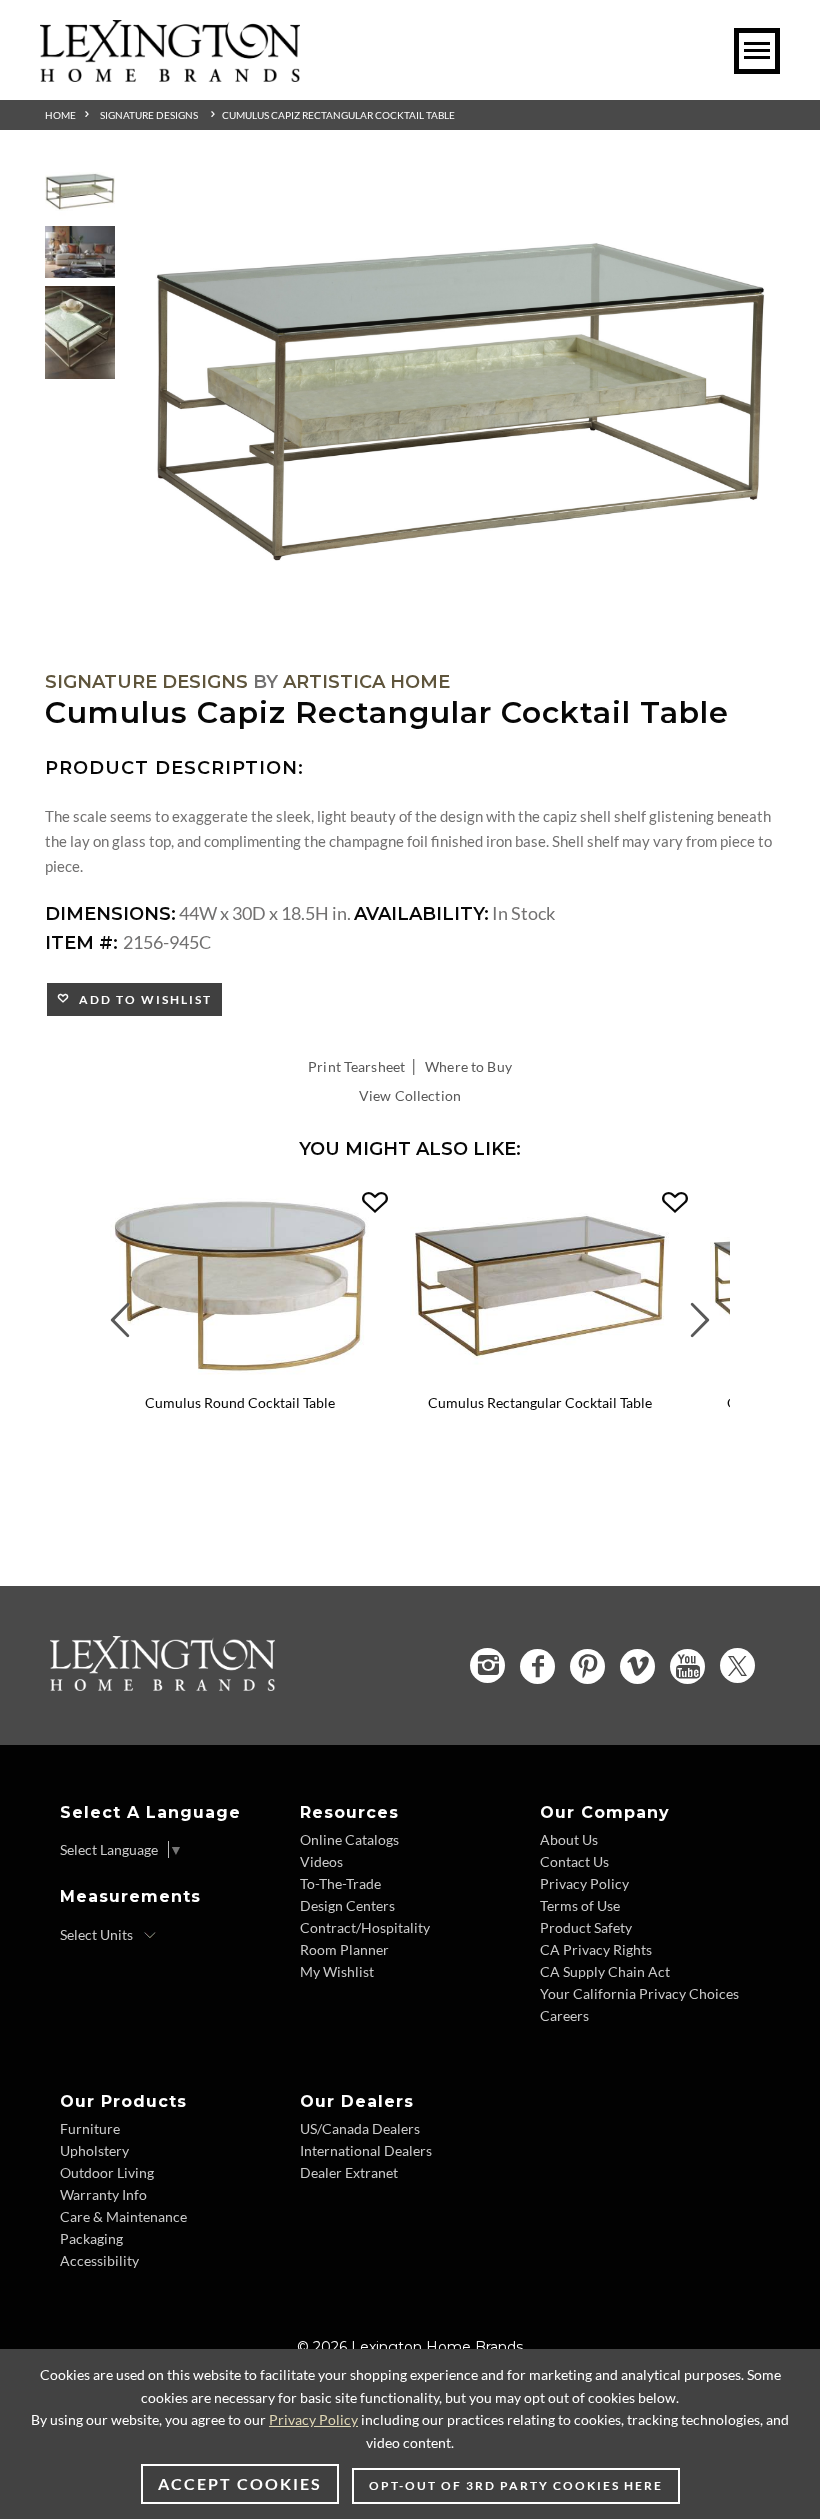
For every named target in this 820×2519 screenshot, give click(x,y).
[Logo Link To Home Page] (170, 75)
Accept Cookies (240, 2483)
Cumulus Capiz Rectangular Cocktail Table (338, 115)
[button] (375, 1203)
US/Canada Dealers (360, 2128)
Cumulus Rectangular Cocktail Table (540, 1402)
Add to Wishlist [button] (141, 999)
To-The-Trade (340, 1883)
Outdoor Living (107, 2172)
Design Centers (347, 1905)
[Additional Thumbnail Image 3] (80, 332)
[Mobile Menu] (757, 51)
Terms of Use (580, 1905)
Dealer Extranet (349, 2172)
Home (60, 115)
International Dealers (366, 2150)
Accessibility (99, 2260)
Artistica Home (366, 682)
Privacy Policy (584, 1883)
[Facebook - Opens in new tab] (537, 1666)
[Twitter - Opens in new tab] (737, 1665)
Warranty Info (103, 2194)
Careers (564, 2015)
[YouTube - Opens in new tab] (687, 1666)
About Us (569, 1839)
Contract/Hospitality (365, 1927)
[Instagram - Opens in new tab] (487, 1665)
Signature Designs (149, 115)
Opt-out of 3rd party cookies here (516, 2485)
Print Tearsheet (356, 1066)
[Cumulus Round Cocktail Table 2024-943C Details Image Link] (240, 1377)
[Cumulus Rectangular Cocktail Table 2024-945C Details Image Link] (540, 1377)
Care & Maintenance (123, 2216)
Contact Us (574, 1861)
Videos (321, 1861)
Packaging (91, 2238)
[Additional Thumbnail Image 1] (80, 191)
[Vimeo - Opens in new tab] (637, 1666)
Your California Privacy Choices (639, 1993)
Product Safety (586, 1927)
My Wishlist (337, 1971)
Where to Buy (468, 1066)
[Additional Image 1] (460, 403)
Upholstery (94, 2150)
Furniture (90, 2128)
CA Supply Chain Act (605, 1971)
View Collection (410, 1095)
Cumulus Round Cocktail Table (240, 1402)
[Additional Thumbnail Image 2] (80, 252)
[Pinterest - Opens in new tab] (587, 1666)
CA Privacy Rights (596, 1949)
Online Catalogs (349, 1839)
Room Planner (344, 1949)
